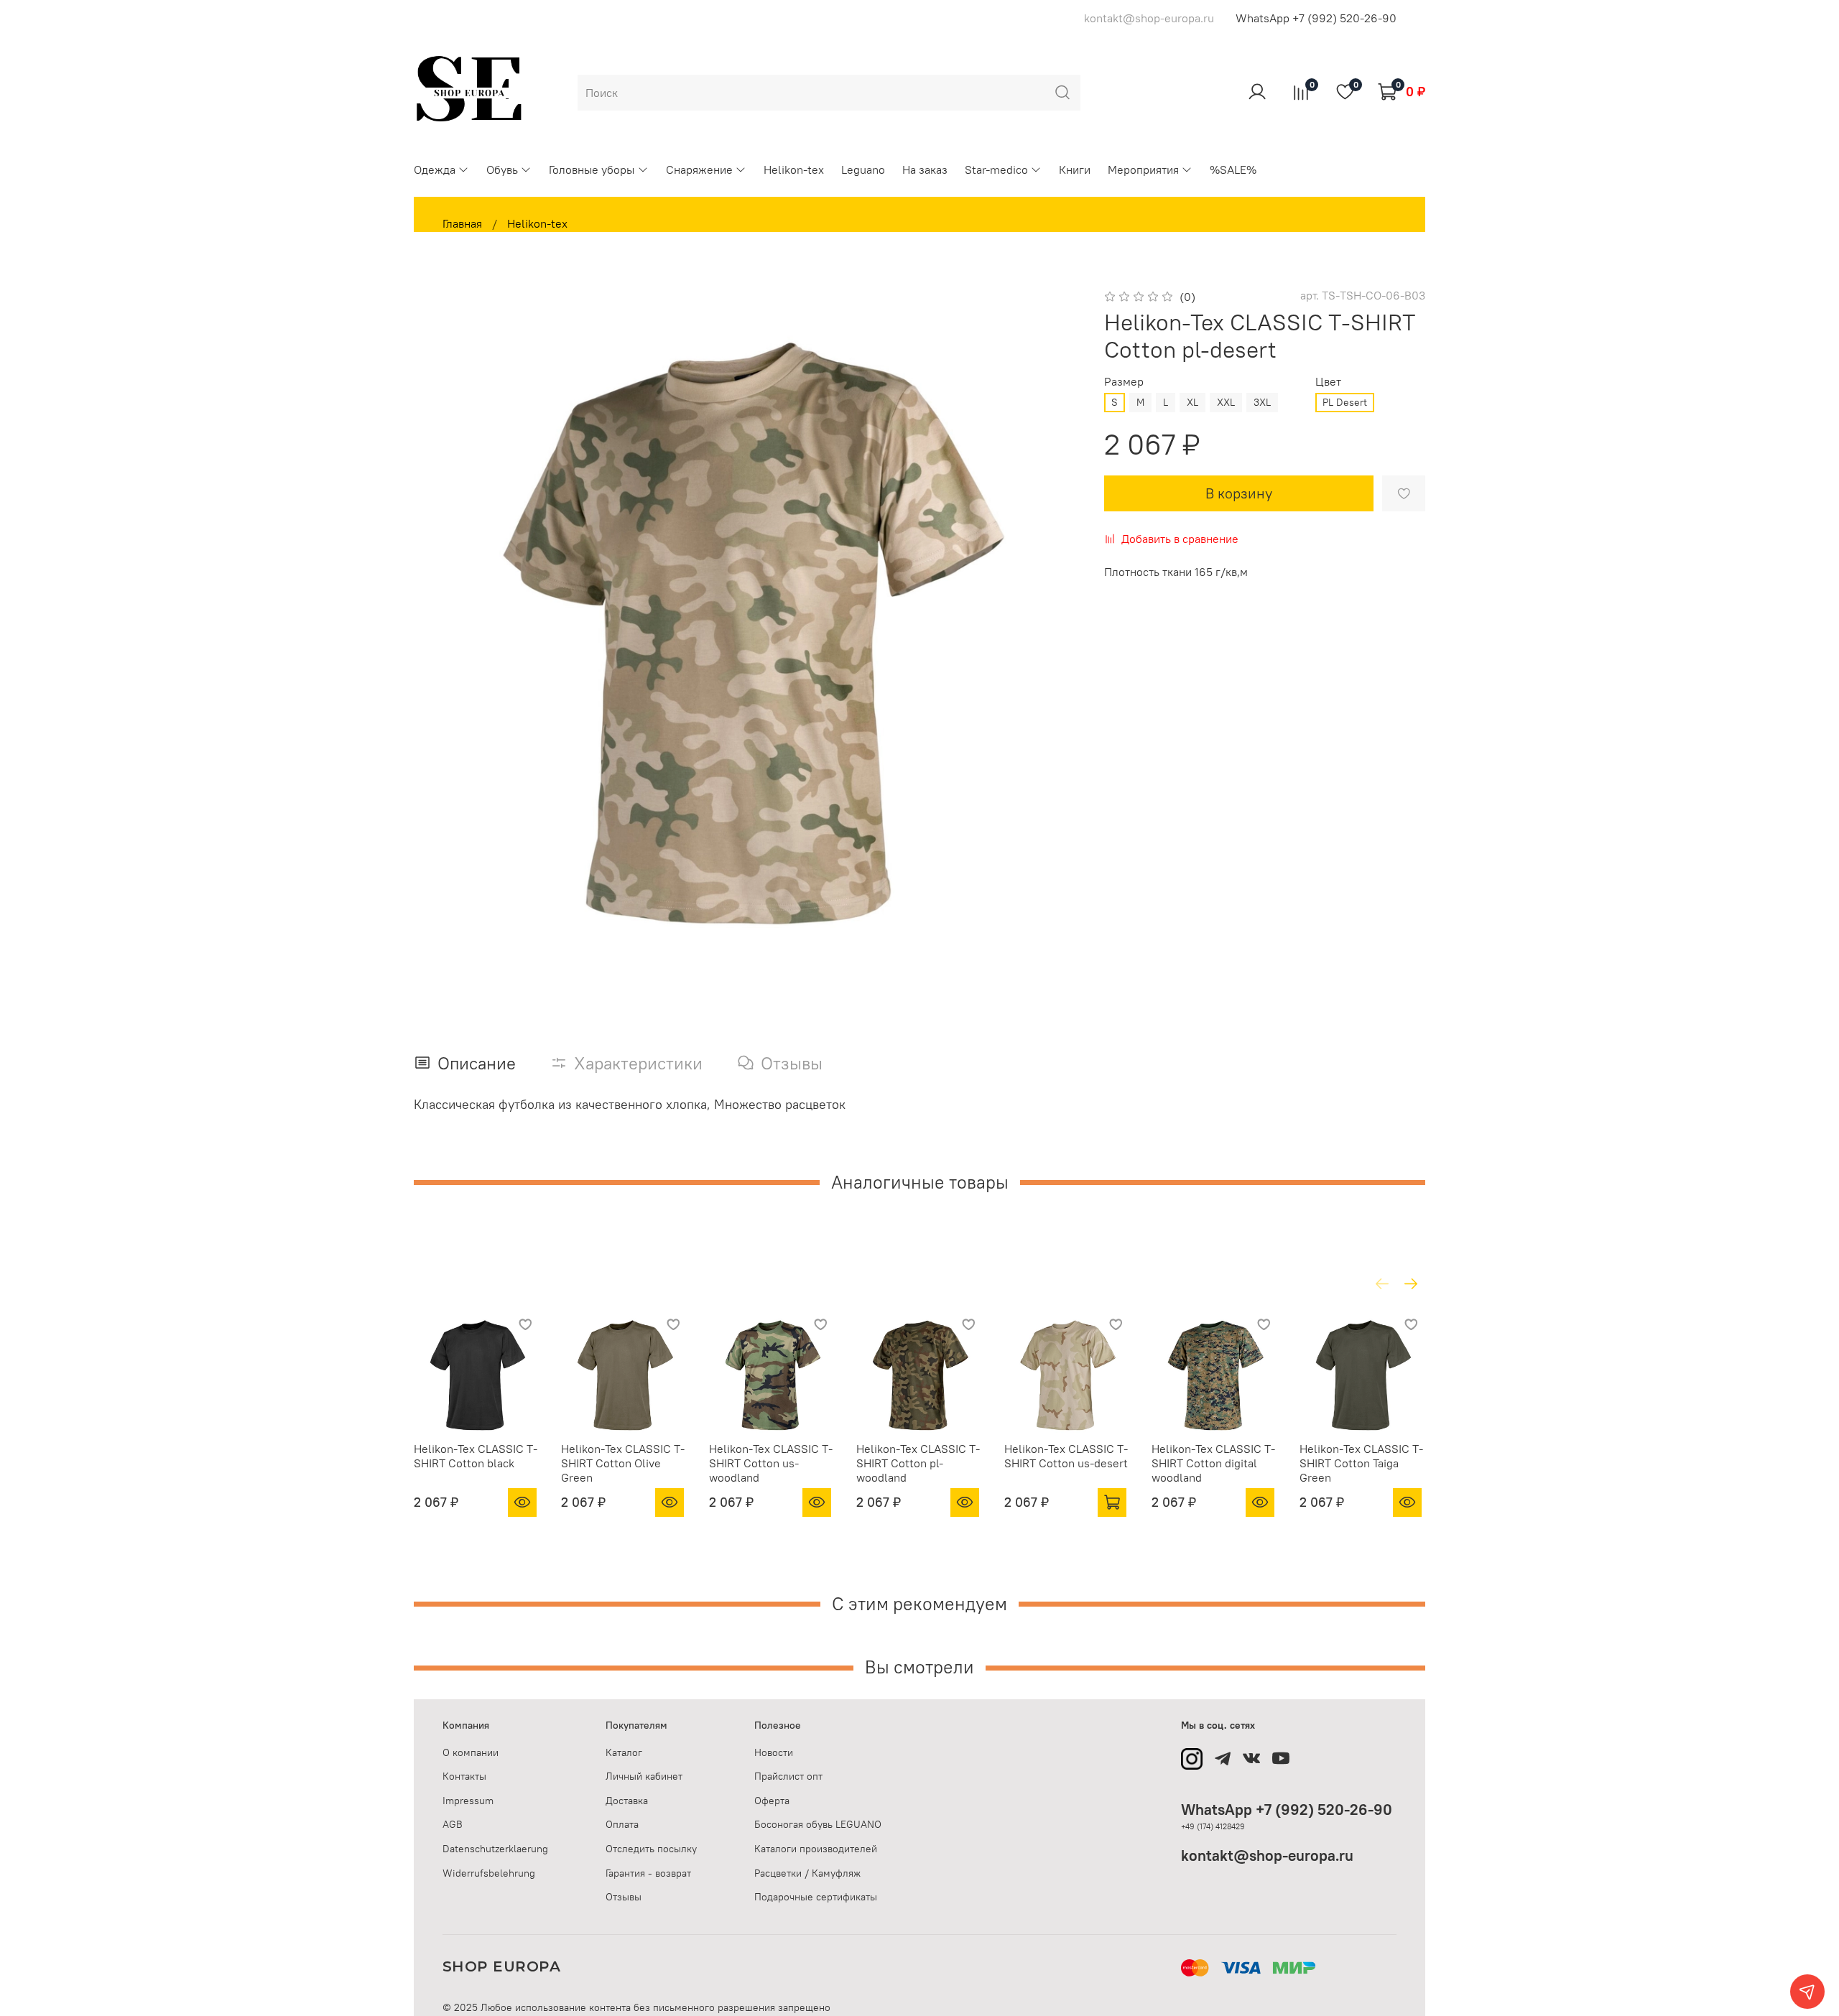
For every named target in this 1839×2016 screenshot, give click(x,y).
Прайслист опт (788, 1776)
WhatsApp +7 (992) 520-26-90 (1316, 18)
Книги (1075, 169)
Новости (774, 1752)
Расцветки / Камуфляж (807, 1873)
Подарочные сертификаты (816, 1897)
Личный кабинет (644, 1776)
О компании (471, 1752)
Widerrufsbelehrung (489, 1873)
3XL (1262, 402)
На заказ (925, 169)
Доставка (627, 1801)
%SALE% (1233, 169)
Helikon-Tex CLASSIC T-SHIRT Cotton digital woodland (1213, 1463)
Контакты (464, 1776)
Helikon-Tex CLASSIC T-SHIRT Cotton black (476, 1456)
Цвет (1328, 382)
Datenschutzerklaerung (495, 1849)
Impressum (468, 1801)
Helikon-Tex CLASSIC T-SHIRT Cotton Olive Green (623, 1463)
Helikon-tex (794, 169)
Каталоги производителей (816, 1849)
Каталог (624, 1752)
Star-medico (996, 169)
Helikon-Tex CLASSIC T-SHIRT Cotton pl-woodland (918, 1463)
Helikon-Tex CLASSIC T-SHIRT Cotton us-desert (1066, 1456)
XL (1192, 402)
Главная (462, 223)
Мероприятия (1143, 169)
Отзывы (624, 1897)
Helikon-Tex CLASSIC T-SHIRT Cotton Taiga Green (1361, 1463)
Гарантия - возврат (648, 1873)
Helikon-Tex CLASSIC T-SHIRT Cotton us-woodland (771, 1463)
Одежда (435, 169)
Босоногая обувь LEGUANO (818, 1824)
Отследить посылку (651, 1849)
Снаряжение (699, 169)
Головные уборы (592, 169)
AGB (453, 1824)
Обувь (502, 169)
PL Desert (1345, 402)
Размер (1124, 382)
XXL (1226, 402)
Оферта (772, 1801)
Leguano (863, 169)
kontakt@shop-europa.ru (1267, 1855)
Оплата (622, 1824)
